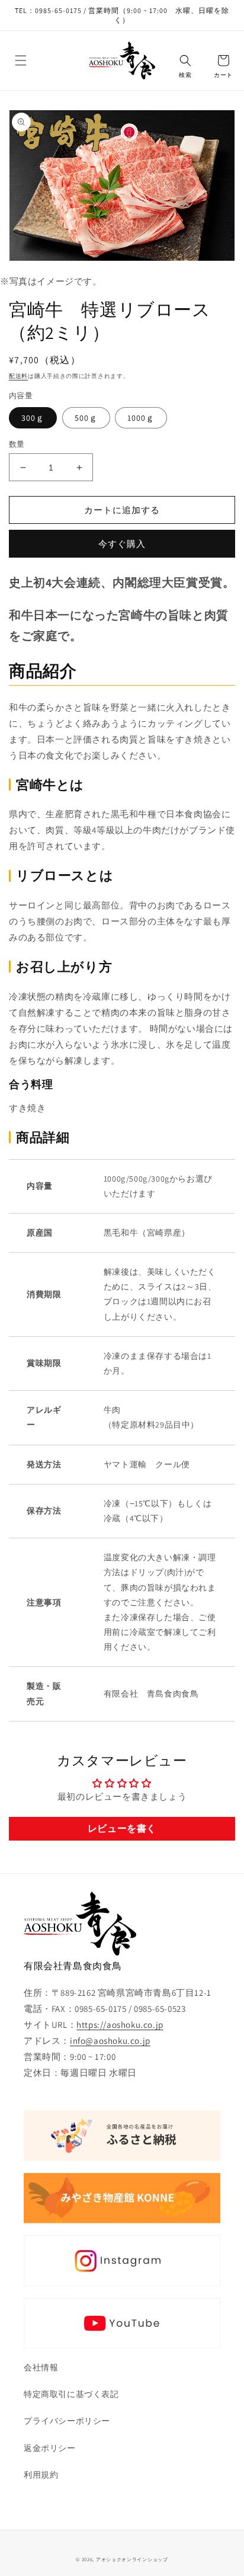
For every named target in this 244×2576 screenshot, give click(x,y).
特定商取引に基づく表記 (71, 2394)
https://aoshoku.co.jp (120, 2025)
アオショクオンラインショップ (132, 2559)
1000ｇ (141, 418)
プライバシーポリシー (67, 2421)
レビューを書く (122, 1828)
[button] (21, 60)
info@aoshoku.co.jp (110, 2041)
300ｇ (33, 418)
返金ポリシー (50, 2448)
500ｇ (86, 418)
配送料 (18, 376)
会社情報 (41, 2367)
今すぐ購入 (122, 544)
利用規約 (41, 2475)
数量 (17, 444)
